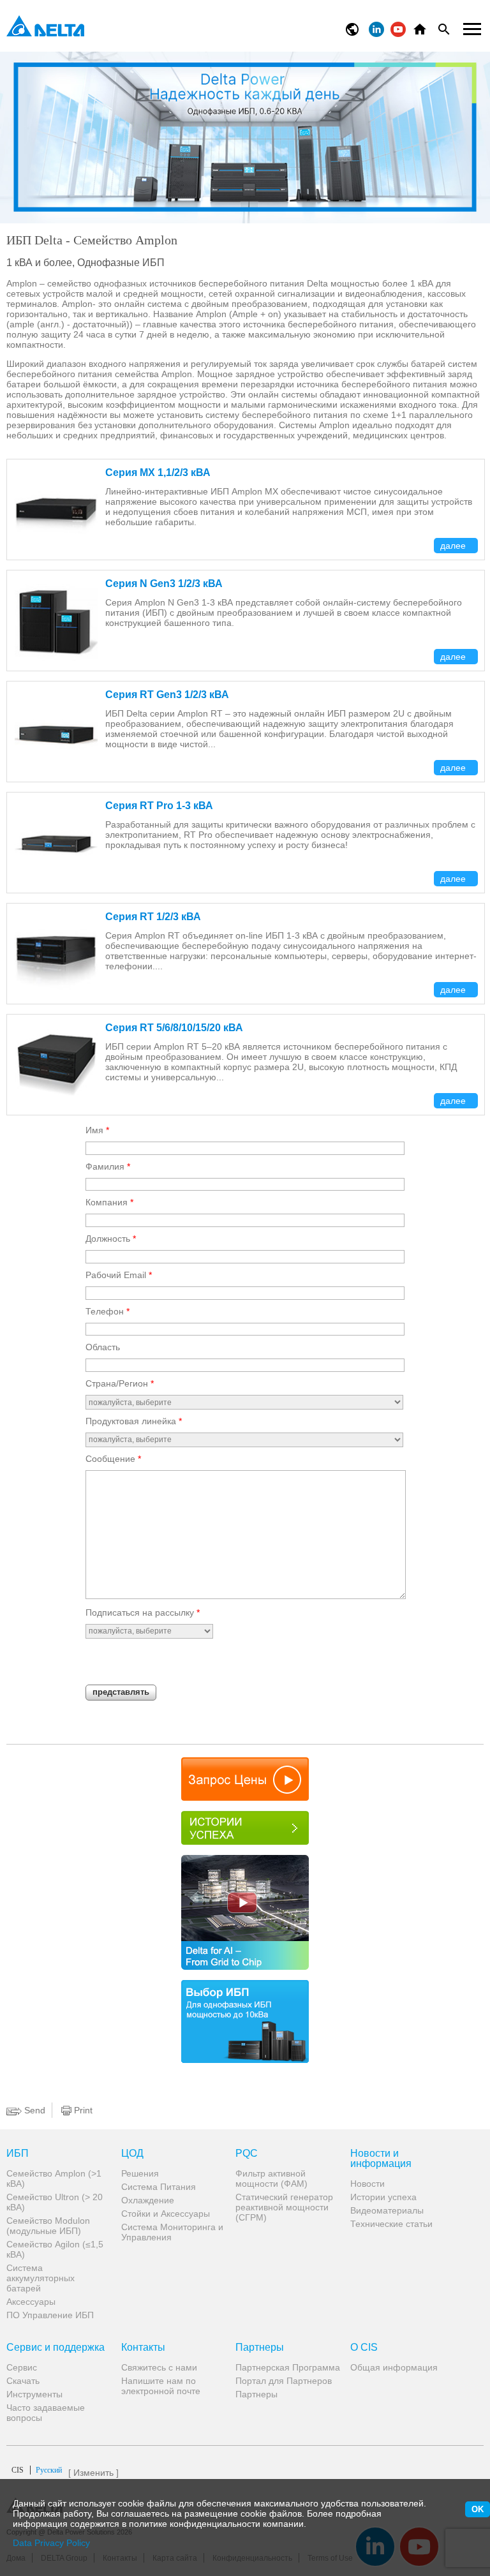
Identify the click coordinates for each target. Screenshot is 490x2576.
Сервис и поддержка (56, 2348)
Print (82, 2110)
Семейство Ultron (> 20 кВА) (55, 2202)
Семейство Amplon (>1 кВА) (54, 2178)
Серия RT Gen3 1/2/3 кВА (167, 695)
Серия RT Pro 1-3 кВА (159, 806)
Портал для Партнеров (284, 2381)
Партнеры (260, 2348)
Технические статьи (391, 2224)
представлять (121, 1692)
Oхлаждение (148, 2200)
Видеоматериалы (387, 2210)
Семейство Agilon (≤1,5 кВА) (55, 2249)
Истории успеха (383, 2197)
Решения (140, 2173)
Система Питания (159, 2187)
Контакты (143, 2348)
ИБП (18, 2154)
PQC (247, 2154)
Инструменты (34, 2394)
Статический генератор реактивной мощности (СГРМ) (284, 2207)
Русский (37, 2470)
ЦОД (132, 2154)
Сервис (22, 2367)
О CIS (364, 2348)
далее (454, 546)
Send (33, 2110)
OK (478, 2509)
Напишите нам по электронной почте (161, 2386)
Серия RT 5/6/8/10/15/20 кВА (174, 1028)
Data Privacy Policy (51, 2543)
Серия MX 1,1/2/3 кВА (158, 473)
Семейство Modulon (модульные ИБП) (48, 2226)
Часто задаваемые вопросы (46, 2413)
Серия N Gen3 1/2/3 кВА (164, 584)
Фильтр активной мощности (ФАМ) (271, 2178)
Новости (367, 2184)
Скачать (23, 2381)
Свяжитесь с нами (159, 2367)
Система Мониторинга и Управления (172, 2232)
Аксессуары (31, 2302)
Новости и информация (381, 2159)
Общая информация (394, 2367)
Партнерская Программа (288, 2367)
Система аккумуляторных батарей (41, 2278)
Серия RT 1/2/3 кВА (153, 917)
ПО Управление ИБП (50, 2315)
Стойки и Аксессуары (166, 2214)
